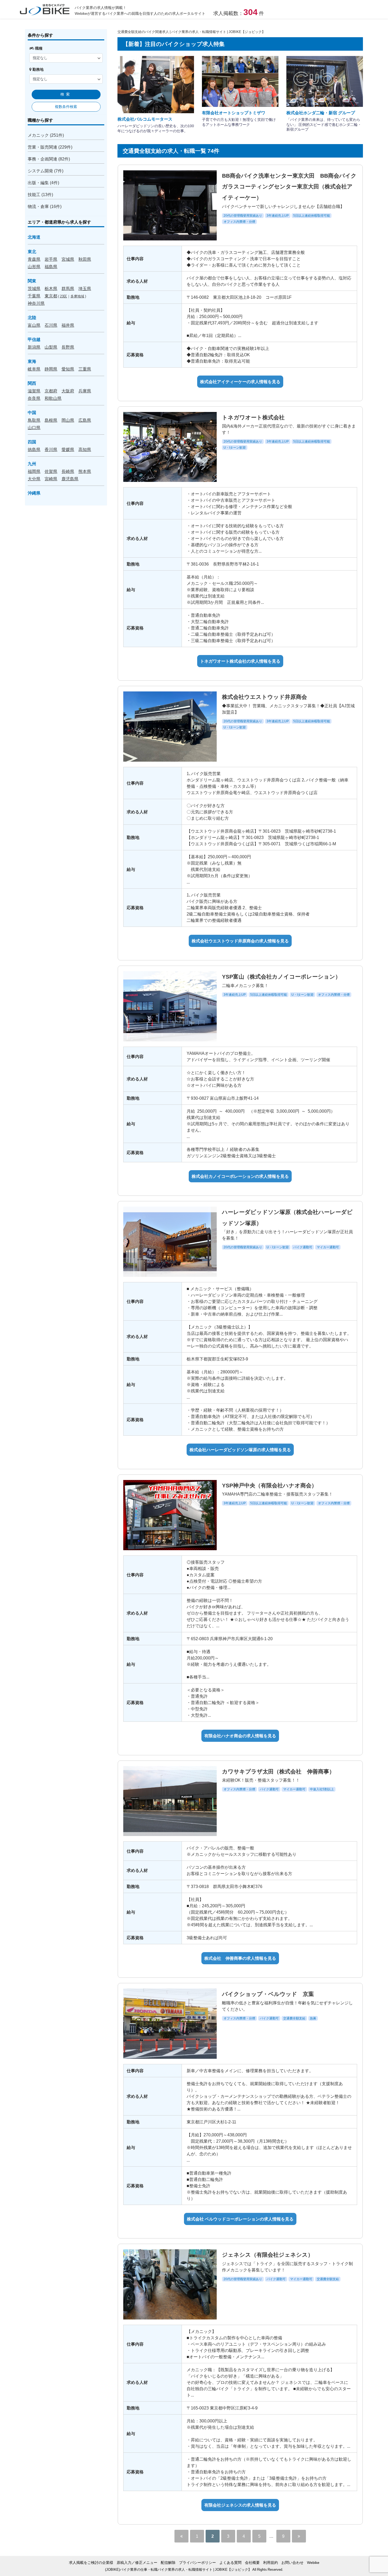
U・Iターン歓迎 (235, 448)
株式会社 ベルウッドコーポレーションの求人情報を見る (240, 2219)
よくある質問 (230, 2563)
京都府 (51, 391)
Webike (313, 2563)
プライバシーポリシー (197, 2563)
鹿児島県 (70, 479)
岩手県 (51, 259)
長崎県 (68, 471)
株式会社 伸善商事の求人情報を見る (240, 1958)
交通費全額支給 (294, 2018)
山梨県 (51, 347)
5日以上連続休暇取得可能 (312, 216)
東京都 (51, 296)
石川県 (51, 325)
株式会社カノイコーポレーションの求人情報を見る (240, 1176)
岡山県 (68, 420)
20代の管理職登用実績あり (243, 216)
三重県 (85, 369)
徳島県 (34, 449)
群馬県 (68, 288)
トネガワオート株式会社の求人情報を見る (240, 661)
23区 (63, 296)
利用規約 (271, 2563)
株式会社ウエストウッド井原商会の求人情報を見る (240, 941)
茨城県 (34, 288)
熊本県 (85, 471)
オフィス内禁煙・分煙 (239, 222)
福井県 (68, 325)
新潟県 (34, 347)
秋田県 (85, 259)
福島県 (51, 267)
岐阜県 (34, 369)
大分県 (34, 479)
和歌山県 (53, 398)
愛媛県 (68, 449)
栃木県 (51, 288)
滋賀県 (34, 391)
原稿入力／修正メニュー (137, 2563)
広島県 (85, 420)
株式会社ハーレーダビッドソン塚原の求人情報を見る (240, 1450)
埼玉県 (85, 288)
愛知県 (68, 369)
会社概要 (252, 2563)
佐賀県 (51, 471)
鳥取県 (34, 420)
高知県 (85, 449)
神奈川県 (36, 303)
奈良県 (34, 398)
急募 (313, 2018)
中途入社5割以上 (322, 1789)
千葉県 (34, 296)
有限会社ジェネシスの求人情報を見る (240, 2505)
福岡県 (34, 471)
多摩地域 (77, 296)
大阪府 (68, 391)
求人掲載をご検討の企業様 (91, 2563)
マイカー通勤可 (328, 1247)
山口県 (34, 428)
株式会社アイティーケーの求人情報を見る (240, 382)
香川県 (51, 449)
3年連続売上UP (278, 216)
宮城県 (68, 259)
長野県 (68, 347)
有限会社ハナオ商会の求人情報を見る (240, 1736)
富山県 (34, 325)
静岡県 (51, 369)
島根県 (51, 420)
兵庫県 (85, 391)
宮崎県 (51, 479)
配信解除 (168, 2563)
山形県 (34, 267)
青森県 (34, 259)
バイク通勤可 (303, 1247)
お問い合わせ (292, 2563)
